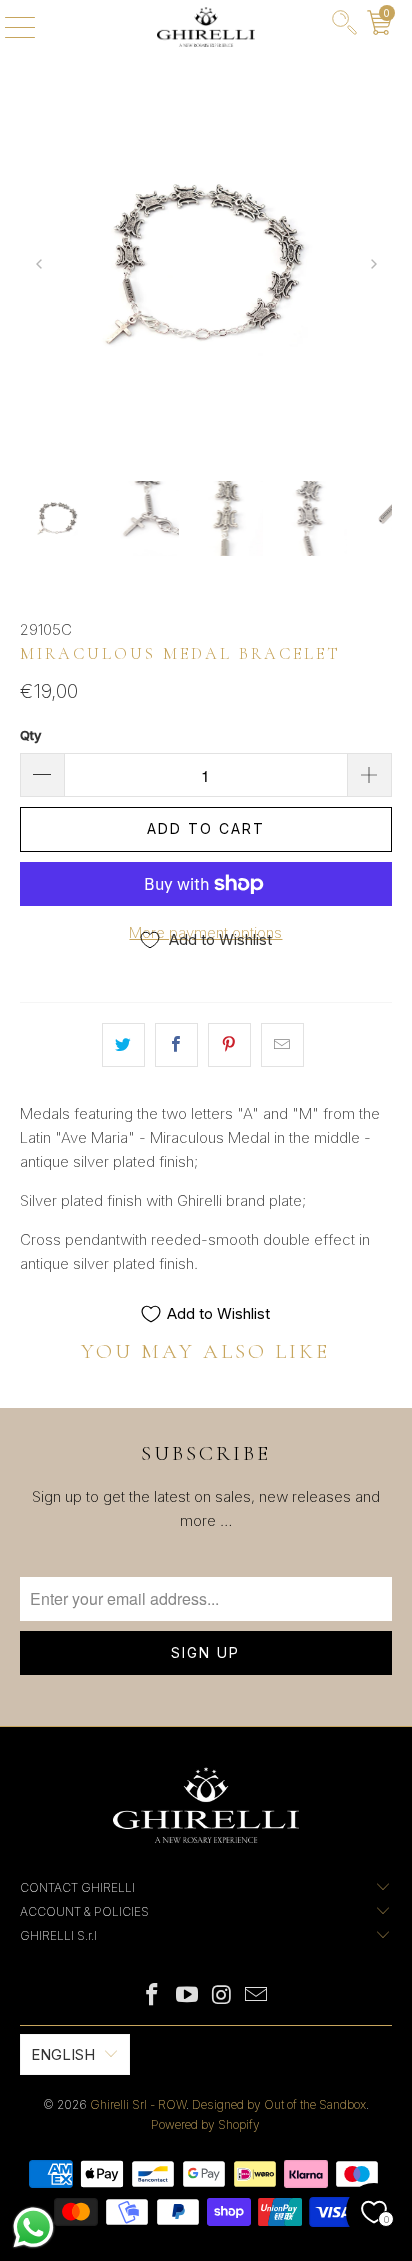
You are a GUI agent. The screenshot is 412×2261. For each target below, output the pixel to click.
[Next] (372, 265)
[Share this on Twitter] (123, 1045)
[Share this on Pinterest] (229, 1045)
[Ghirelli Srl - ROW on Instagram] (222, 1996)
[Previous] (39, 265)
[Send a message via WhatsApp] (33, 2227)
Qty (30, 735)
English (63, 2054)
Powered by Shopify (205, 2124)
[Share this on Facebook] (176, 1045)
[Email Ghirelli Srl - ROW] (257, 1996)
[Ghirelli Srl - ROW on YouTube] (188, 1996)
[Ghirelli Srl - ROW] (206, 27)
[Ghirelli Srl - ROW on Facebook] (153, 1996)
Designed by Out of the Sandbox (279, 2104)
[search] (344, 27)
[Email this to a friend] (282, 1045)
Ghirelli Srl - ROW (138, 2104)
